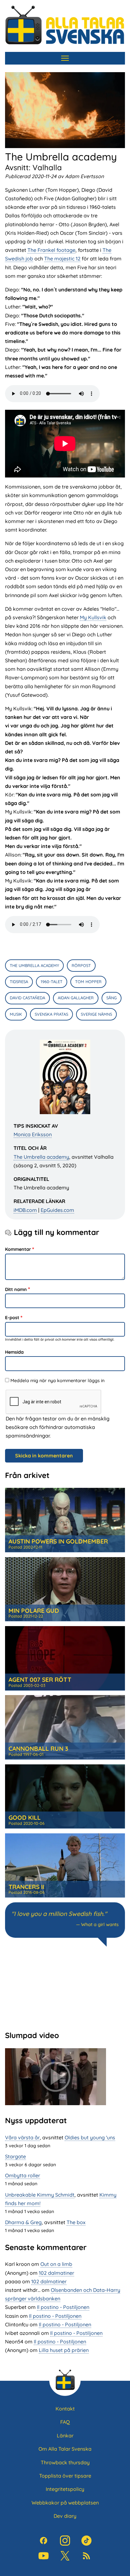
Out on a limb (56, 2264)
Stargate (15, 2156)
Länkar (65, 2436)
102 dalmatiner (56, 2273)
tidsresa (19, 982)
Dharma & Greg (23, 2222)
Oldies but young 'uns (90, 2137)
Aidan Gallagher (76, 998)
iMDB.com (25, 1210)
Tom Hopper (88, 982)
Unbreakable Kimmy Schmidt (40, 2195)
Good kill (25, 1818)
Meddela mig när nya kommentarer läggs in (57, 1381)
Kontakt (65, 2409)
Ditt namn (16, 1289)
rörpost (81, 965)
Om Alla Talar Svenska (65, 2449)
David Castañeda (27, 998)
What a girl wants (100, 1924)
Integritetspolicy (65, 2489)
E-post (12, 1318)
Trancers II (26, 1887)
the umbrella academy (34, 965)
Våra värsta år (22, 2137)
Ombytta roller (23, 2175)
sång (112, 998)
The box (76, 2222)
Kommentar (18, 1249)
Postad (25, 1547)
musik (16, 1014)
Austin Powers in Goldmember (58, 1541)
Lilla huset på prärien (64, 2350)
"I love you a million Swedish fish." (59, 1914)
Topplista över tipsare (65, 2476)
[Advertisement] (65, 1988)
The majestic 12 (62, 259)
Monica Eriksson (33, 1134)
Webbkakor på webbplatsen (65, 2503)
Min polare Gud (34, 1611)
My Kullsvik (93, 617)
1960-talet (52, 982)
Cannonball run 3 (38, 1749)
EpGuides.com (57, 1210)
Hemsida (14, 1352)
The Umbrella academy (41, 1157)
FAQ (65, 2422)
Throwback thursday (65, 2462)
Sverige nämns (96, 1014)
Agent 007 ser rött (40, 1680)
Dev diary (65, 2516)
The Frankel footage (51, 250)
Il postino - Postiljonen (63, 2307)
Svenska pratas (51, 1014)
